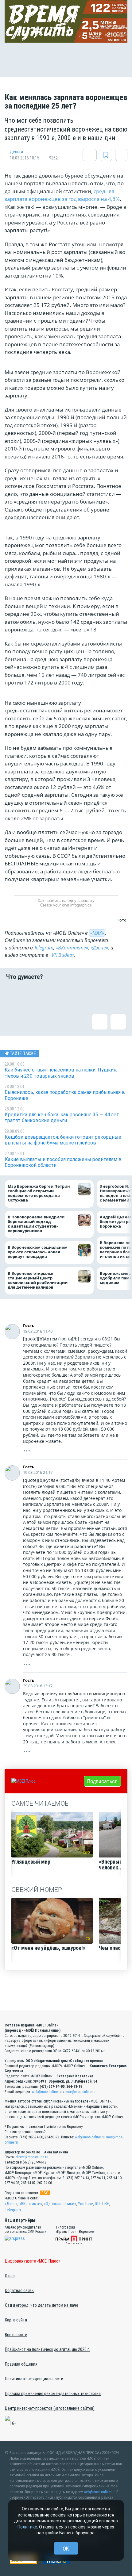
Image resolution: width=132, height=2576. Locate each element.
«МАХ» (97, 933)
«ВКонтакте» (72, 948)
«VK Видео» (62, 955)
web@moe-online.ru (47, 2092)
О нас (10, 2276)
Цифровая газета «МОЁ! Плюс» (33, 2261)
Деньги (16, 152)
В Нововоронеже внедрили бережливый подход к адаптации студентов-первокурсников (36, 1224)
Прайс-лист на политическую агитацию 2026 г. (47, 2349)
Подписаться (102, 1781)
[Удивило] (76, 994)
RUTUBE (102, 2204)
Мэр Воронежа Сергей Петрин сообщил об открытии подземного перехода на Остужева (39, 1194)
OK (66, 2549)
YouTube (85, 2204)
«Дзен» (11, 2204)
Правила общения (21, 2364)
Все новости (16, 2335)
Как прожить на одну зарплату (66, 901)
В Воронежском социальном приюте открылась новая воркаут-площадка (38, 1252)
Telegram (44, 948)
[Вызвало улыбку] (35, 994)
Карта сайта (16, 2320)
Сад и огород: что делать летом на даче (42, 2305)
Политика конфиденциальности (34, 2379)
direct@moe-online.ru (32, 2157)
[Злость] (118, 994)
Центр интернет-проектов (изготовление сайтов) (50, 2408)
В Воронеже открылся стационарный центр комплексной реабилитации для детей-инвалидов (38, 1280)
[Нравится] (14, 994)
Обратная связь (19, 2290)
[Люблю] (56, 994)
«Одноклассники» (60, 2204)
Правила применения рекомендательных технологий (53, 2394)
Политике (27, 2527)
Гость (29, 1325)
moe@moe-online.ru (80, 2092)
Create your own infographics (66, 905)
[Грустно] (97, 994)
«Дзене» (99, 948)
